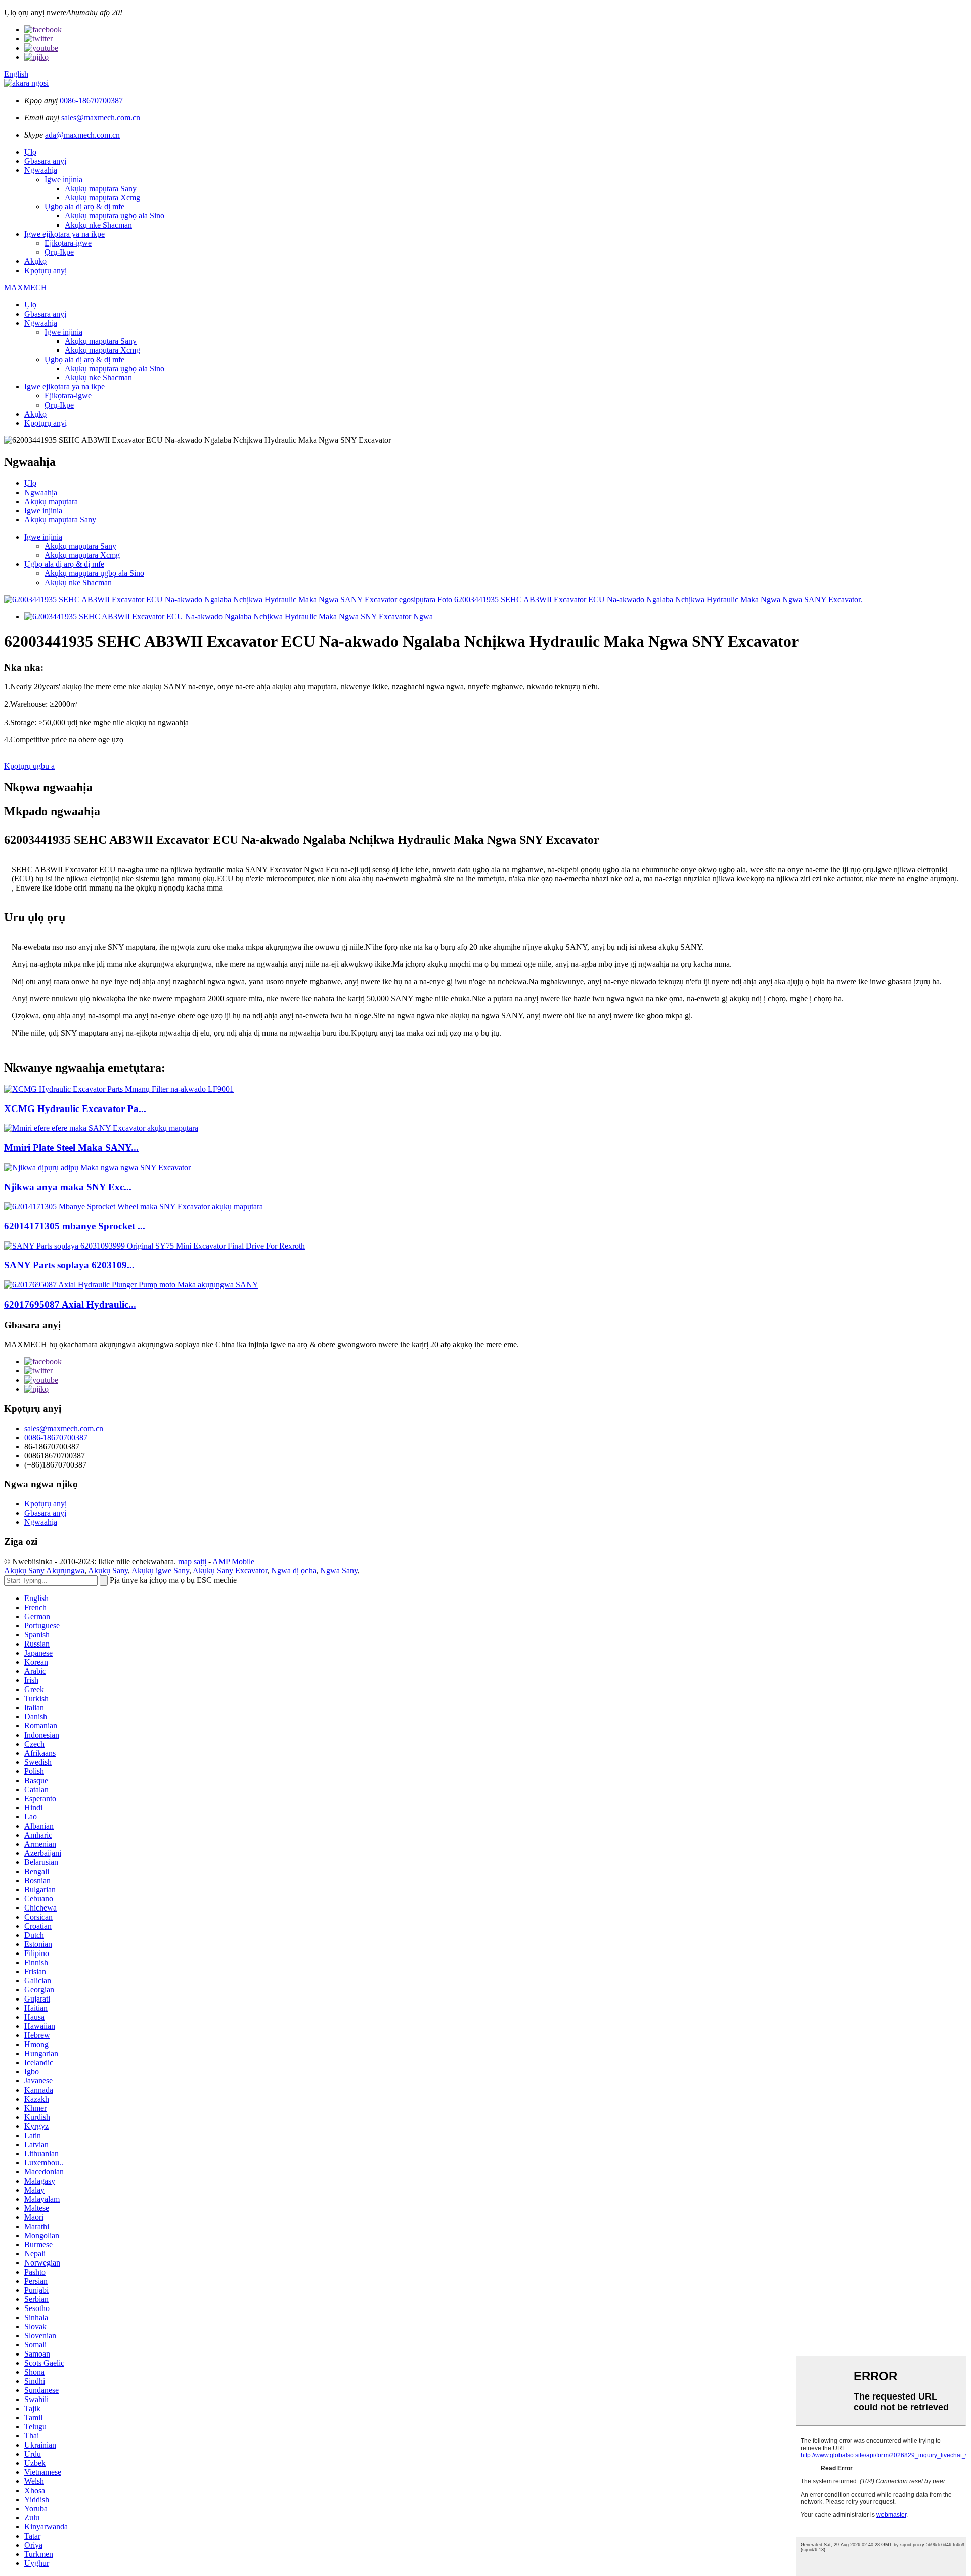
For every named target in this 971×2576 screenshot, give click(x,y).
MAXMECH (26, 287)
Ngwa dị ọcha (294, 1570)
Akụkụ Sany (108, 1570)
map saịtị (192, 1561)
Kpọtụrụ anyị (46, 270)
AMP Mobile (233, 1561)
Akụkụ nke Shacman (98, 225)
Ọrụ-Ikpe (59, 252)
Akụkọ (35, 261)
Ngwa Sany (339, 1570)
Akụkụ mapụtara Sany (101, 188)
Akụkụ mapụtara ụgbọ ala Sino (115, 216)
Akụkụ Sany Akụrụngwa (44, 1570)
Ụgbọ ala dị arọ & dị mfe (84, 207)
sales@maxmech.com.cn (101, 118)
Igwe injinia (63, 179)
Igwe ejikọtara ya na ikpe (64, 234)
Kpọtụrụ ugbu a (29, 766)
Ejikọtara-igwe (68, 243)
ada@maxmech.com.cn (82, 135)
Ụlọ (30, 152)
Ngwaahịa (41, 170)
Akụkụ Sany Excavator (230, 1570)
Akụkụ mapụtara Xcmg (102, 197)
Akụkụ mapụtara (51, 501)
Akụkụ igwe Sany (160, 1570)
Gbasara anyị (45, 161)
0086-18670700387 (91, 100)
